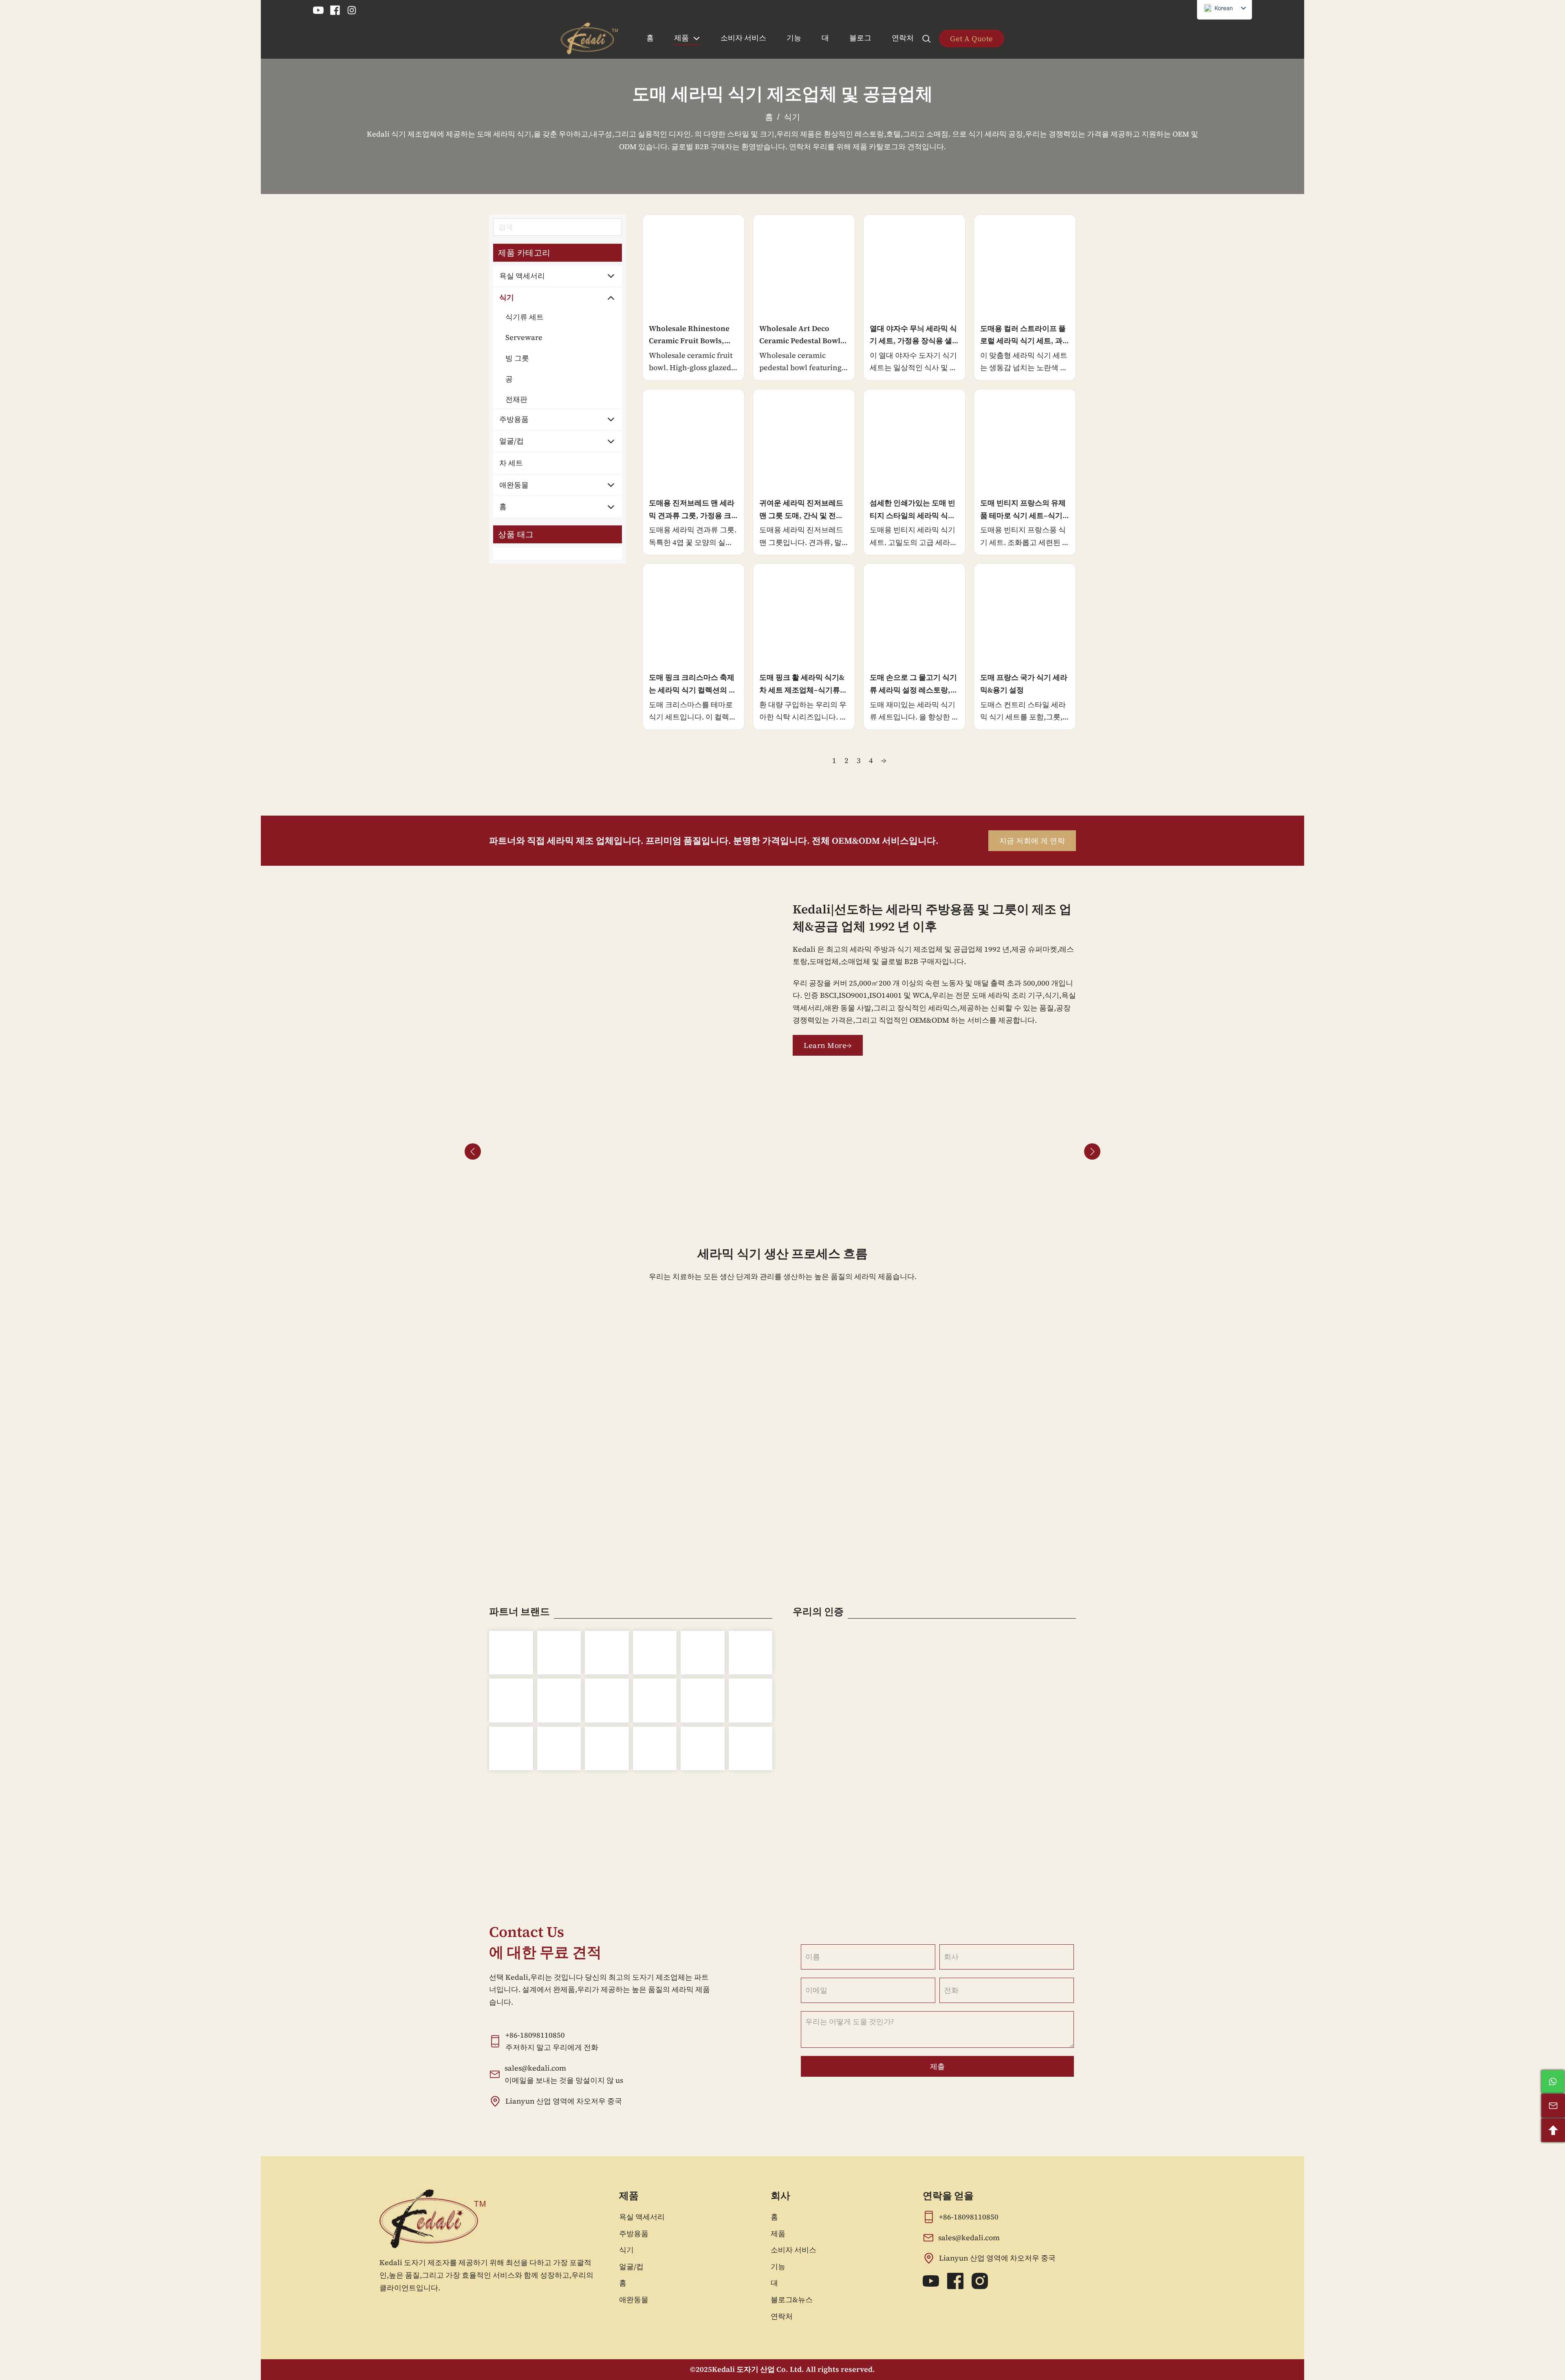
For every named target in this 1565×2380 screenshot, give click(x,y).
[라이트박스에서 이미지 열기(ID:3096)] (509, 1151)
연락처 (903, 38)
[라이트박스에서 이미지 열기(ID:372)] (822, 1151)
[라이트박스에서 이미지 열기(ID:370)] (743, 1151)
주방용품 (514, 419)
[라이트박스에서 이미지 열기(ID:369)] (704, 1151)
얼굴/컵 (511, 441)
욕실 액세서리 (522, 276)
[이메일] (1553, 2106)
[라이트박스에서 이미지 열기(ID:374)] (939, 1151)
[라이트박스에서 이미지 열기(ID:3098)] (978, 1151)
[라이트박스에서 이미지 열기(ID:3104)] (665, 1151)
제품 (681, 38)
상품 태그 (516, 534)
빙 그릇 (517, 358)
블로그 (860, 38)
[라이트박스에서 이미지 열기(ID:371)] (782, 1151)
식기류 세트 (525, 317)
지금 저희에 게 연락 (1032, 841)
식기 (507, 297)
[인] (352, 10)
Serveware (524, 337)
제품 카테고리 (524, 253)
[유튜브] (318, 10)
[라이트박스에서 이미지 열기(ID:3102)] (1017, 1151)
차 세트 (511, 463)
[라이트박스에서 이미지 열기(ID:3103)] (1056, 1151)
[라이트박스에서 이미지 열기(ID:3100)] (626, 1151)
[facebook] (335, 10)
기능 (794, 38)
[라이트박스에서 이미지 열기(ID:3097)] (900, 1151)
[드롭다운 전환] (697, 38)
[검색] (926, 39)
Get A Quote (972, 39)
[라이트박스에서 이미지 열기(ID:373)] (861, 1151)
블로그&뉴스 (792, 2299)
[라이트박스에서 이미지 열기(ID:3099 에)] (587, 1151)
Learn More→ (828, 1045)
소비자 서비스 (743, 38)
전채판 (516, 399)
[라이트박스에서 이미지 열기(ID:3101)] (548, 1151)
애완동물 (514, 485)
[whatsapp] (1553, 2082)
